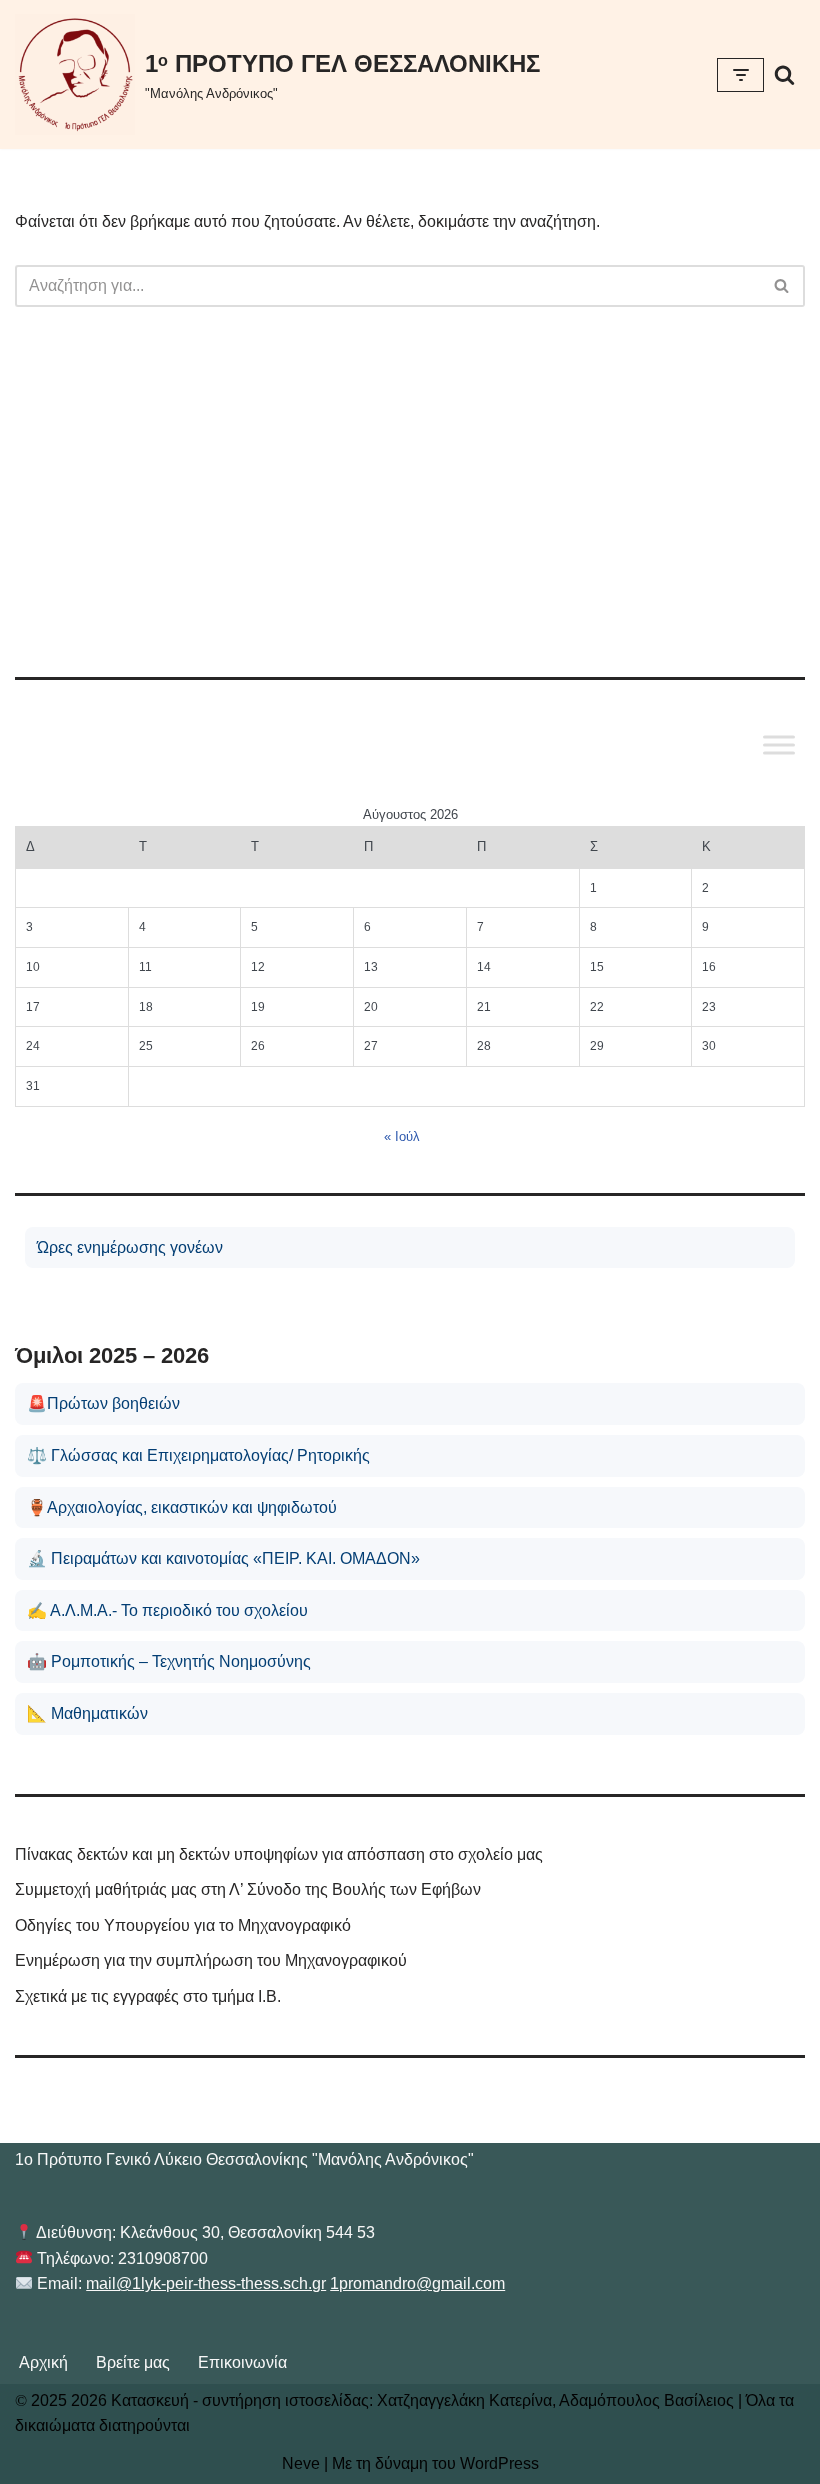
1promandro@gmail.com (417, 2283)
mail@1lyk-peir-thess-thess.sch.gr (206, 2283)
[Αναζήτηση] (784, 74)
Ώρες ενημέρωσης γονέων (130, 1247)
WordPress (499, 2463)
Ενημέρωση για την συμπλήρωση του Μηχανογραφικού (211, 1960)
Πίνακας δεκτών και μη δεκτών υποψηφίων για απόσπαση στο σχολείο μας (279, 1854)
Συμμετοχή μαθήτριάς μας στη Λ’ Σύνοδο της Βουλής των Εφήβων (248, 1889)
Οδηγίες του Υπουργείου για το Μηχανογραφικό (183, 1925)
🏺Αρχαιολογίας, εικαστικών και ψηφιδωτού (182, 1507)
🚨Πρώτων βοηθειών (103, 1403)
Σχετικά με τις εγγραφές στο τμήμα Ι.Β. (148, 1996)
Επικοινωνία (242, 2362)
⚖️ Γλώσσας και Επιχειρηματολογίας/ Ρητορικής (198, 1455)
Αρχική (43, 2362)
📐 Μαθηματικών (87, 1713)
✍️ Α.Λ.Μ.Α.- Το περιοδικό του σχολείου (167, 1610)
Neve (301, 2463)
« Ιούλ (402, 1136)
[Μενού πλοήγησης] (740, 75)
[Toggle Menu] (779, 744)
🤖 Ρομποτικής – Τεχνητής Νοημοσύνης (169, 1661)
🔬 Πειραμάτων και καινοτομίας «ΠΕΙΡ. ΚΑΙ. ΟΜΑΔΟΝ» (223, 1558)
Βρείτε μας (133, 2362)
